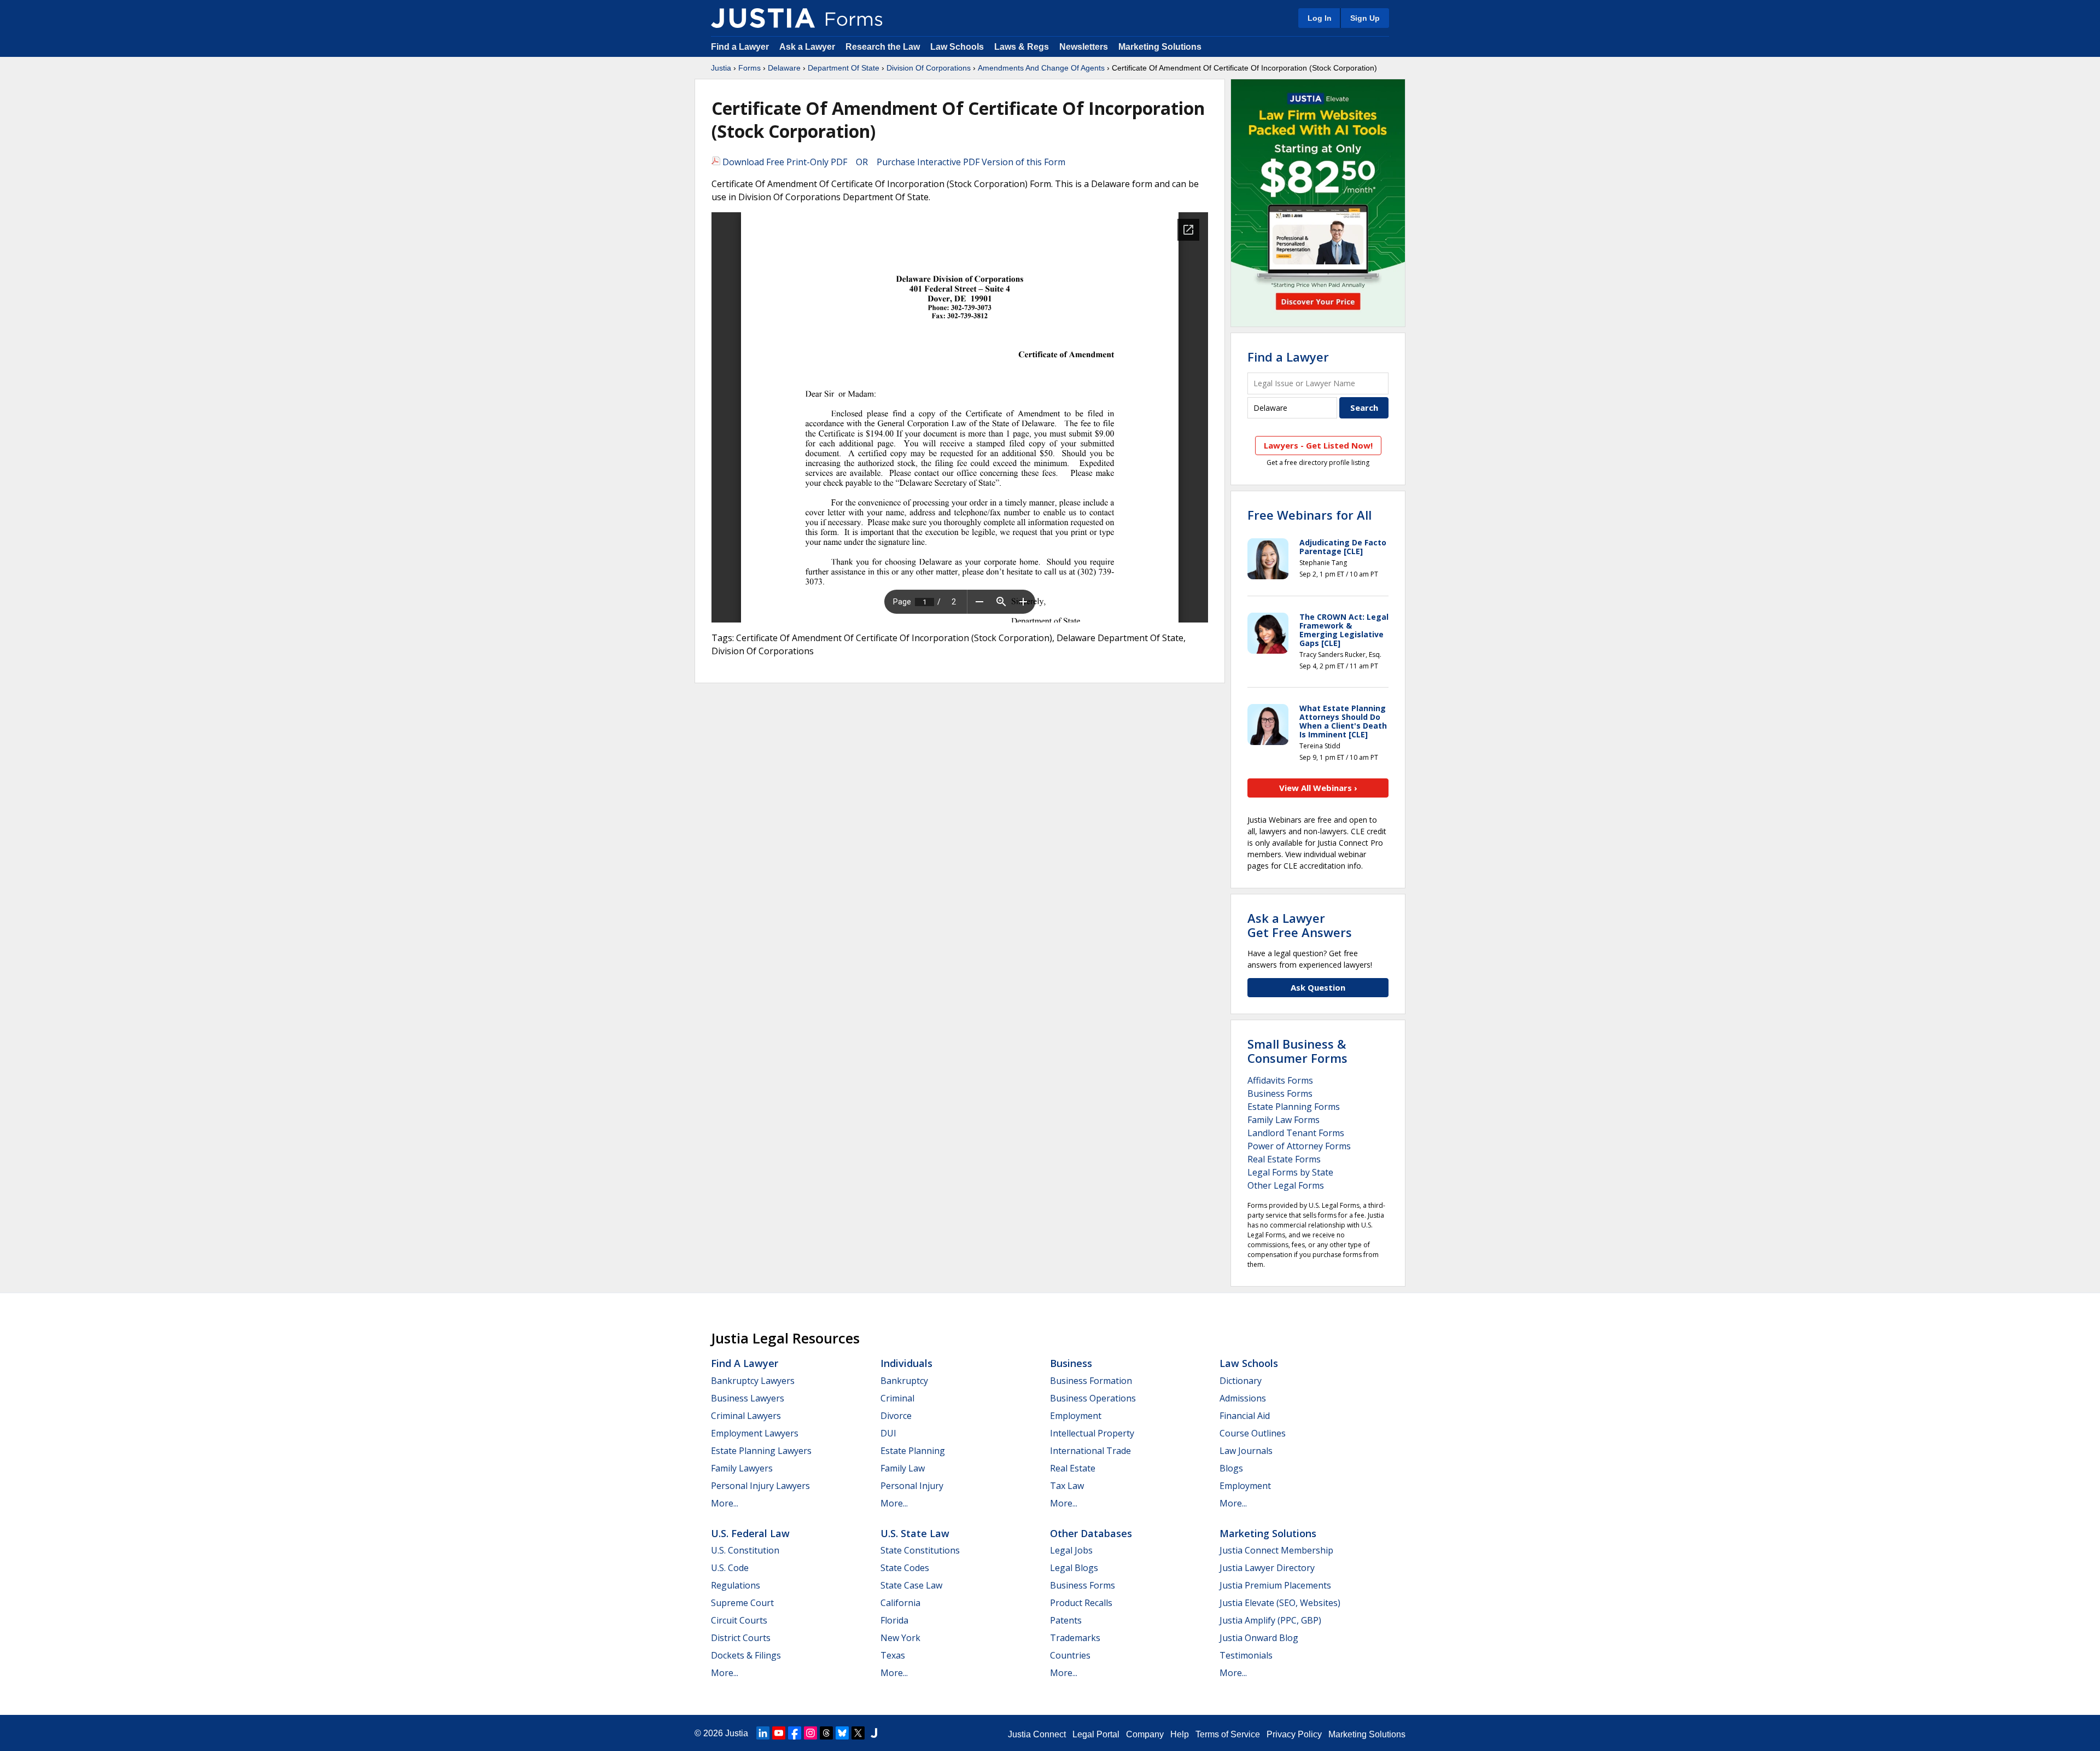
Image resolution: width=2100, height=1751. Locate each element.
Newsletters (1084, 47)
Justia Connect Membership (1276, 1550)
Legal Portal (1096, 1734)
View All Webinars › (1318, 788)
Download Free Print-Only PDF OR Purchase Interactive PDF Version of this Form (893, 162)
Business (1071, 1363)
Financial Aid (1245, 1416)
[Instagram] (810, 1733)
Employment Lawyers (755, 1433)
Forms (749, 68)
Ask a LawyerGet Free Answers (1300, 925)
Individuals (906, 1363)
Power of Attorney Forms (1299, 1146)
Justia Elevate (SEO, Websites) (1280, 1603)
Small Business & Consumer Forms (1297, 1051)
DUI (888, 1433)
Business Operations (1093, 1398)
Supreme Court (742, 1603)
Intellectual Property (1092, 1433)
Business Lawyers (748, 1398)
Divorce (896, 1416)
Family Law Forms (1284, 1120)
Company (1145, 1734)
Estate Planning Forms (1294, 1107)
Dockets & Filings (746, 1655)
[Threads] (826, 1733)
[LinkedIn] (763, 1733)
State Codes (905, 1568)
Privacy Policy (1294, 1734)
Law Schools (957, 47)
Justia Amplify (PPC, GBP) (1270, 1620)
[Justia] (763, 18)
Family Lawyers (742, 1468)
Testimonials (1246, 1655)
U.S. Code (730, 1568)
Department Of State (844, 68)
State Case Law (911, 1585)
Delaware (784, 68)
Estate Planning (913, 1451)
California (900, 1603)
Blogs (1231, 1468)
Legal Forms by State (1290, 1172)
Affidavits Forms (1280, 1080)
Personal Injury (912, 1486)
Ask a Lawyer (808, 47)
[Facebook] (795, 1733)
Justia (721, 68)
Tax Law (1067, 1486)
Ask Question (1318, 987)
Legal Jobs (1071, 1550)
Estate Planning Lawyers (761, 1451)
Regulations (736, 1585)
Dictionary (1241, 1381)
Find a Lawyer (740, 47)
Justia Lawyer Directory (1267, 1568)
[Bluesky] (842, 1733)
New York (900, 1638)
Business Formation (1091, 1381)
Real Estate (1073, 1468)
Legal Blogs (1074, 1568)
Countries (1070, 1655)
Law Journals (1246, 1451)
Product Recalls (1081, 1603)
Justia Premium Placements (1275, 1585)
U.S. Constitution (745, 1550)
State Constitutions (920, 1550)
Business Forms (1280, 1093)
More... (725, 1503)
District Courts (741, 1638)
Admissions (1243, 1398)
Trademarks (1075, 1638)
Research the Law (883, 47)
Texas (893, 1655)
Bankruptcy (904, 1381)
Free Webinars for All (1309, 515)
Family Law (903, 1468)
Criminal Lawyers (746, 1416)
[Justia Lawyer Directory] (874, 1733)
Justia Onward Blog (1259, 1638)
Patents (1066, 1620)
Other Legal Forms (1286, 1185)
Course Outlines (1253, 1433)
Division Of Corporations (929, 68)
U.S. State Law (915, 1533)
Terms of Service (1228, 1734)
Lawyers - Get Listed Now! (1318, 445)
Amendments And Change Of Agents (1041, 68)
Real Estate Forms (1284, 1159)
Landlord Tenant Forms (1296, 1133)
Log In (1320, 18)
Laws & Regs (1022, 47)
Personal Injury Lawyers (760, 1486)
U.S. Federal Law (750, 1533)
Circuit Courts (739, 1620)
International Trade (1090, 1451)
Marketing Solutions (1160, 47)
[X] (858, 1733)
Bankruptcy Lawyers (753, 1381)
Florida (894, 1620)
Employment (1076, 1416)
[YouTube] (779, 1733)
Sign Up (1365, 18)
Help (1180, 1734)
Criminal (897, 1398)
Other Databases (1091, 1533)
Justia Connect (1037, 1734)
